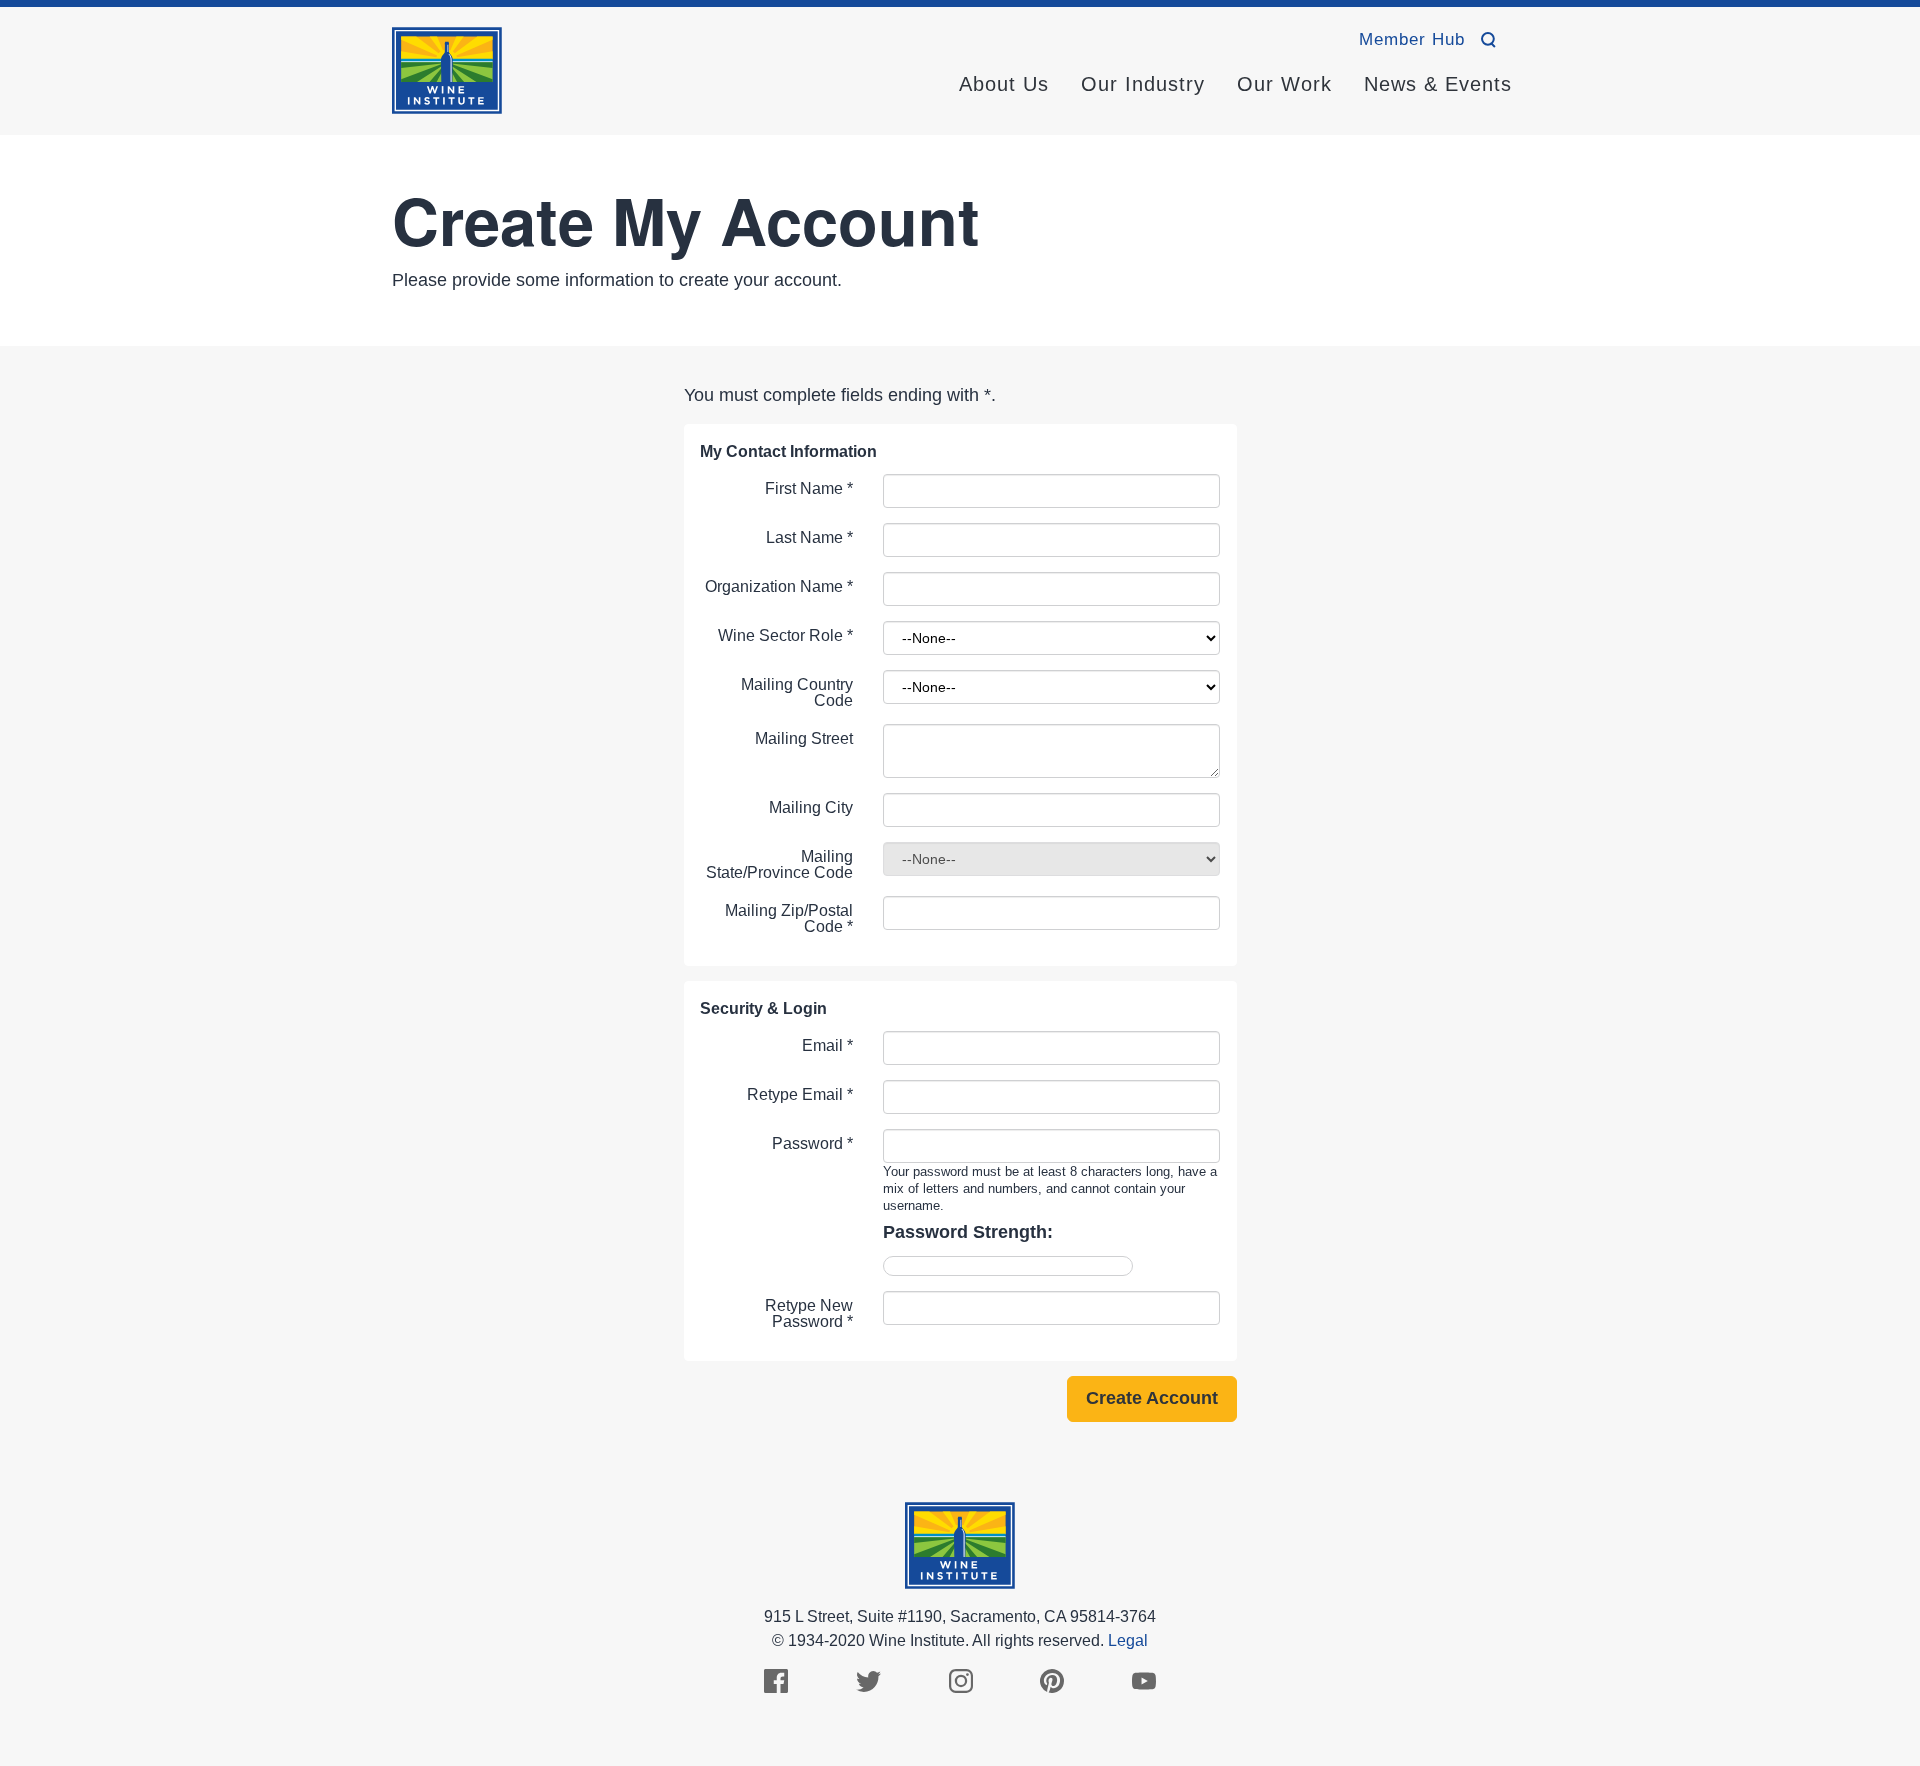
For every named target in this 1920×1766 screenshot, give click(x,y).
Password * (812, 1143)
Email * (827, 1045)
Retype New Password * (809, 1313)
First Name (809, 488)
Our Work (1284, 84)
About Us (1004, 84)
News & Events (1438, 84)
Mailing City (811, 807)
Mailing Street (804, 738)
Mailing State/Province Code (779, 864)
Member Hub (1412, 39)
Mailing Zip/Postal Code (789, 918)
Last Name (809, 537)
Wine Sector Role (785, 635)
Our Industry (1143, 84)
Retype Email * (800, 1094)
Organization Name (779, 586)
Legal (1128, 1640)
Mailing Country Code (797, 692)
